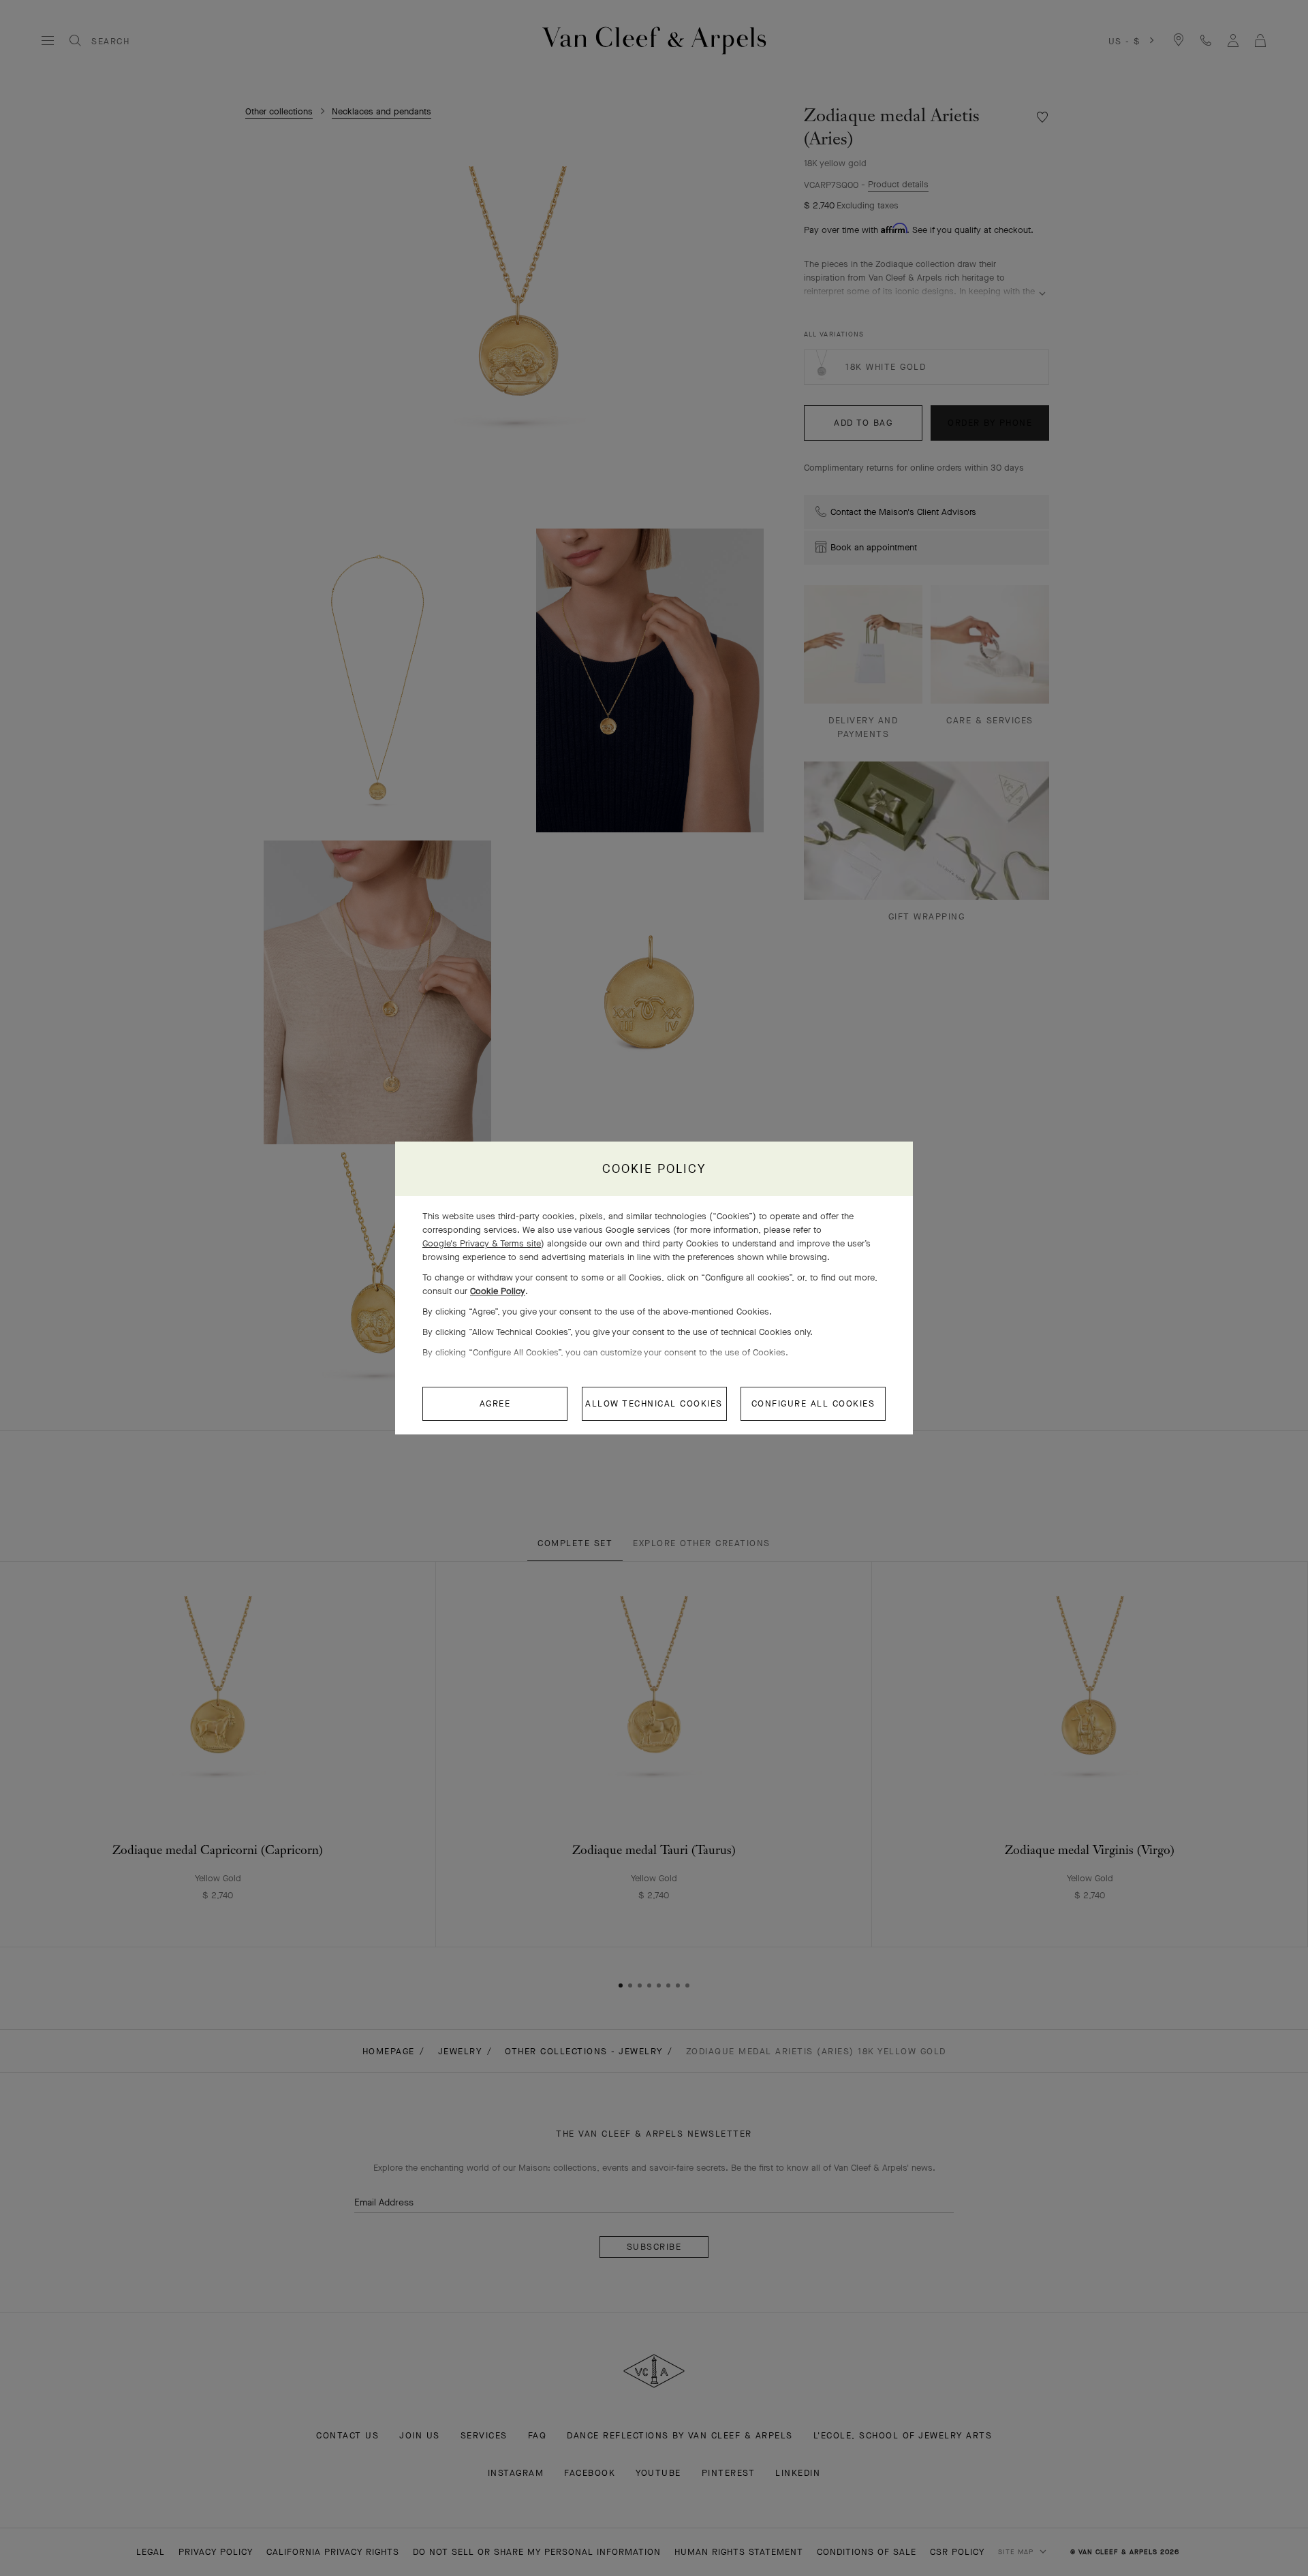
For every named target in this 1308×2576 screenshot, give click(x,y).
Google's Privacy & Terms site (482, 1243)
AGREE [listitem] (495, 1403)
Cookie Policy (498, 1291)
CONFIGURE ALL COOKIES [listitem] (813, 1403)
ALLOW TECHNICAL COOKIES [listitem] (654, 1403)
